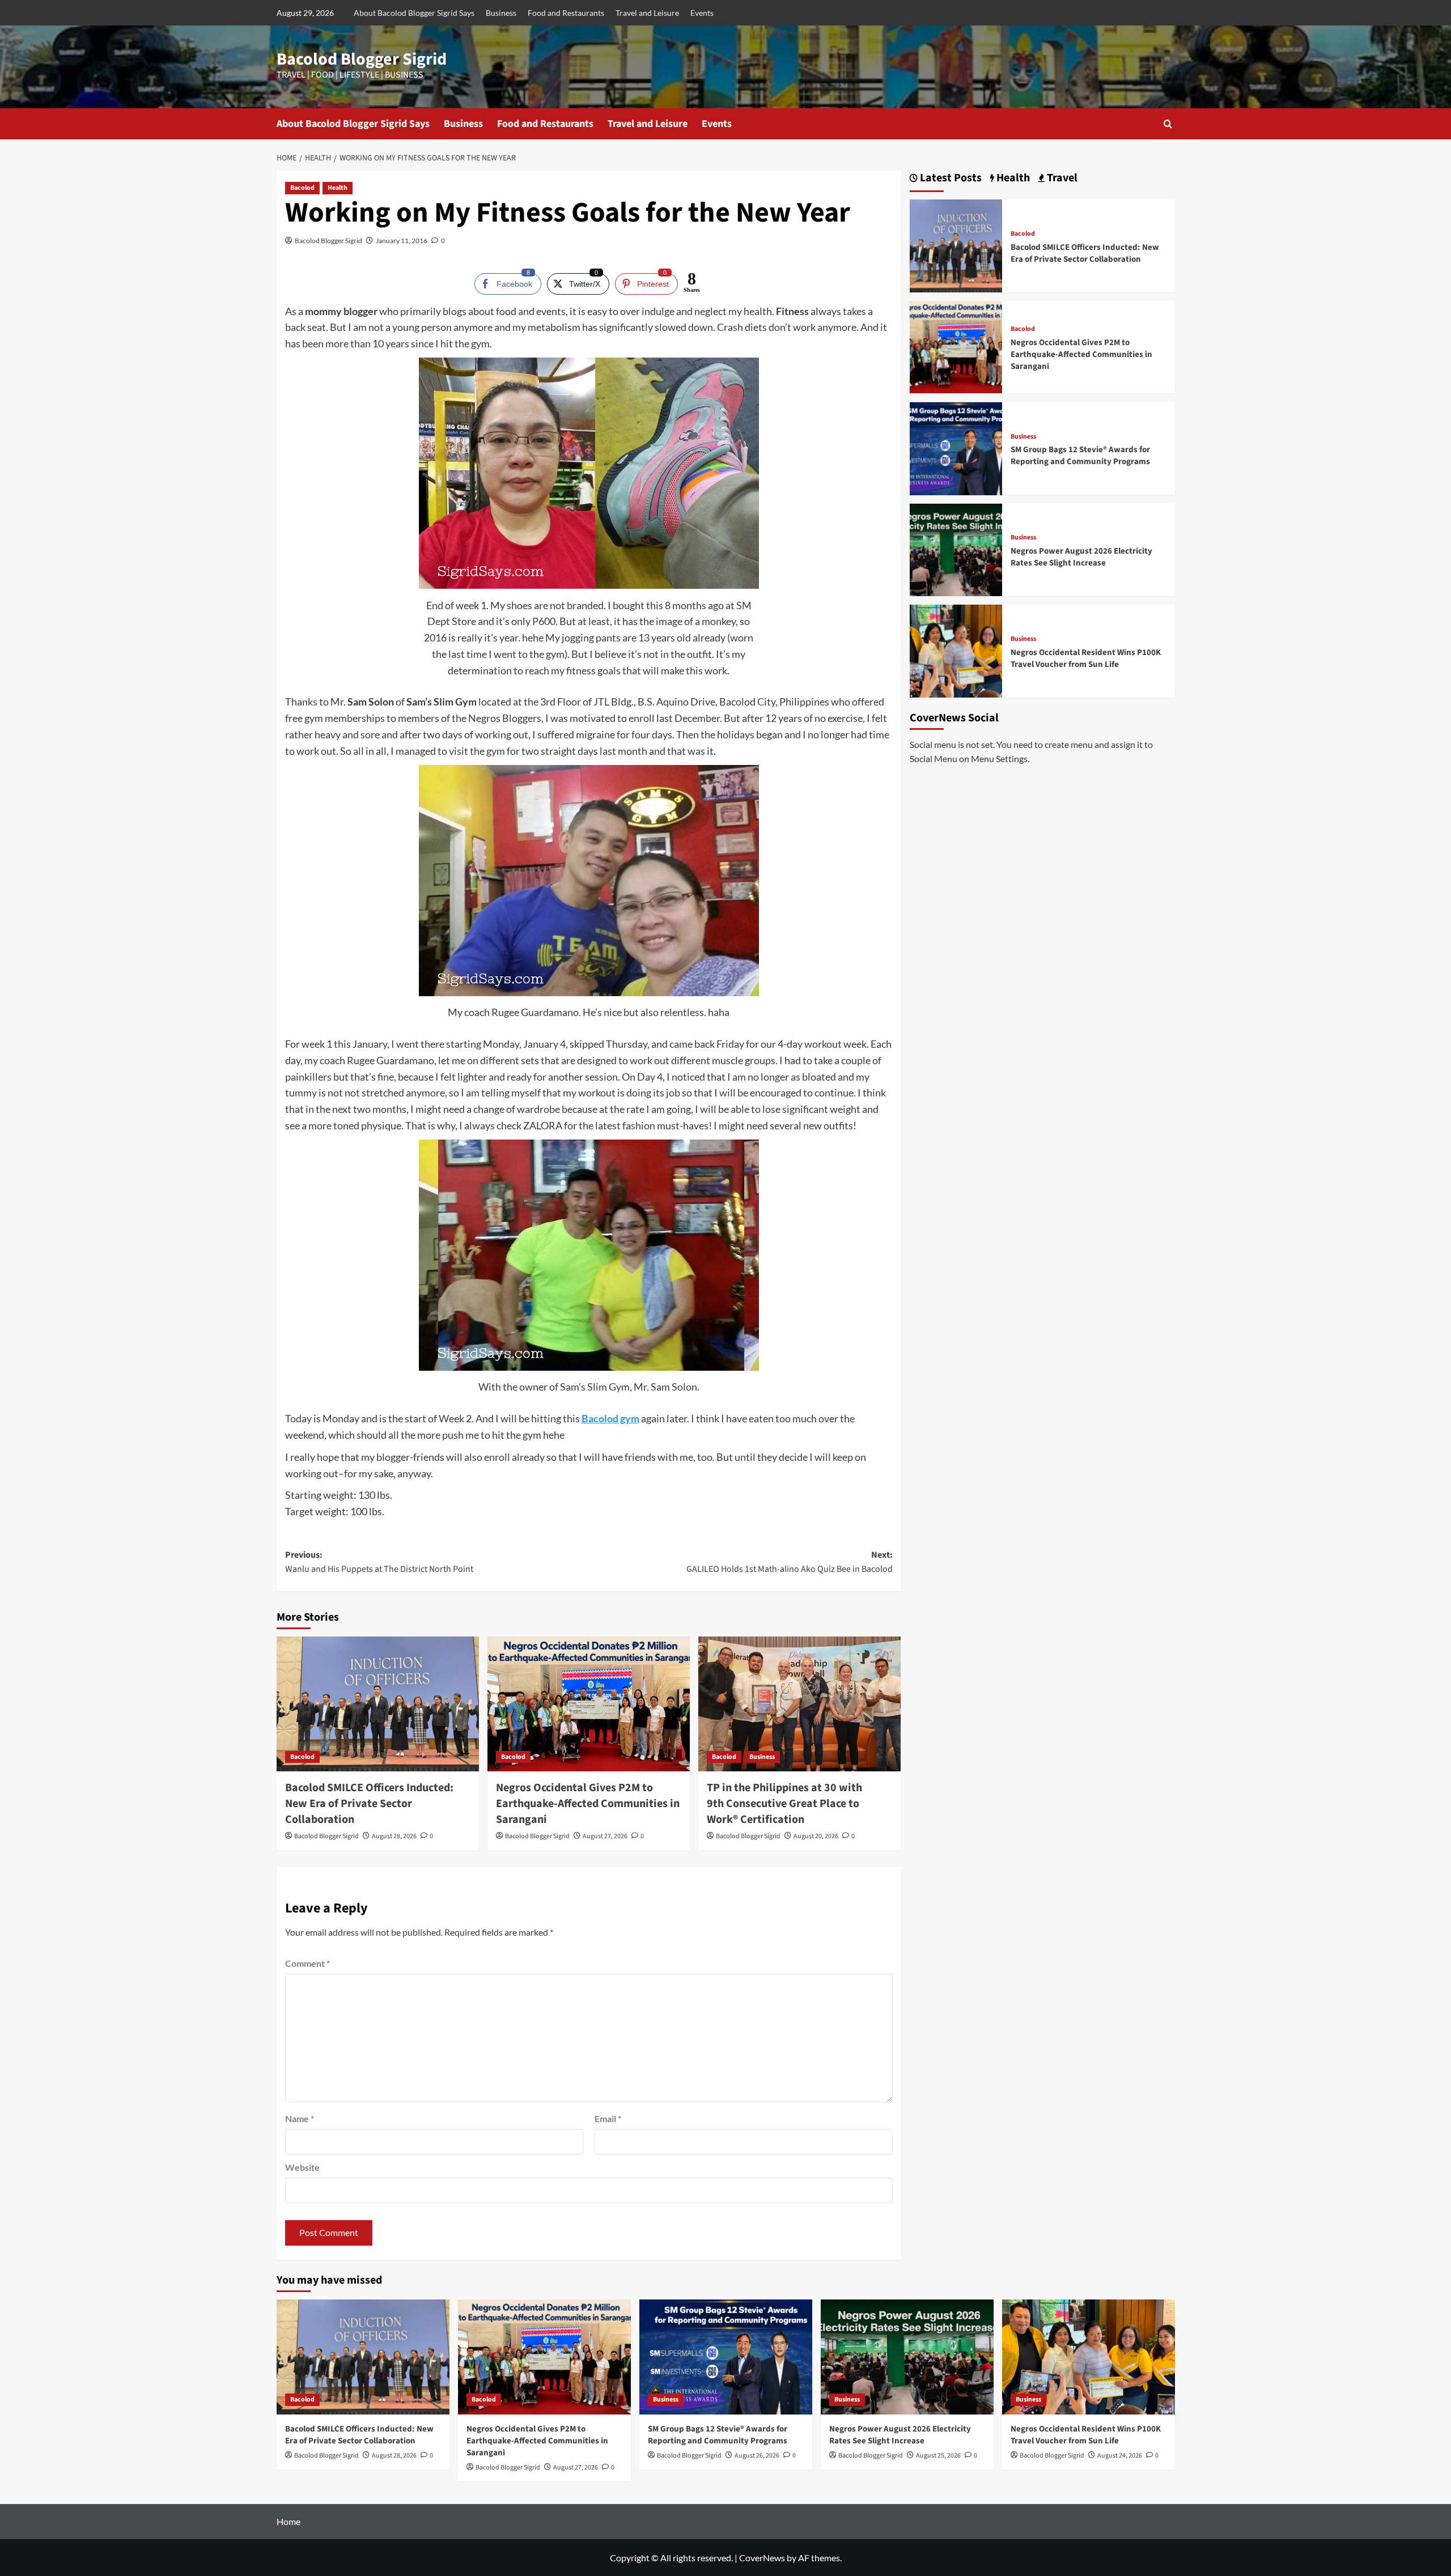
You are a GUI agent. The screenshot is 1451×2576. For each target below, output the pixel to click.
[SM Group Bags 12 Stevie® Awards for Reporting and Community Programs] (956, 447)
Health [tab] (1012, 178)
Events (702, 13)
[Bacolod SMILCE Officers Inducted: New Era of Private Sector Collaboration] (378, 1704)
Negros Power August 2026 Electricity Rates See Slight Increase (1081, 557)
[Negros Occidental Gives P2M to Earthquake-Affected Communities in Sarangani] (589, 1704)
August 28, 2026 (394, 1836)
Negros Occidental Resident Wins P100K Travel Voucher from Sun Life (1086, 658)
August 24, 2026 (1120, 2456)
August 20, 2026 (816, 1836)
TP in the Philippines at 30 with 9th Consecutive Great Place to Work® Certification (784, 1804)
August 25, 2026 (938, 2456)
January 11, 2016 (402, 241)
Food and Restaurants (566, 13)
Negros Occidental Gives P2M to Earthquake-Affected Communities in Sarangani (588, 1804)
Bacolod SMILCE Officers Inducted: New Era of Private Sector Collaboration (369, 1804)
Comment (307, 1963)
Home (288, 2521)
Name (300, 2118)
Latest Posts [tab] (950, 178)
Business (501, 13)
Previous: (379, 1562)
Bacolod (302, 188)
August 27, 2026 (605, 1836)
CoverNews (762, 2558)
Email (608, 2118)
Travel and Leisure (647, 13)
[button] (1168, 124)
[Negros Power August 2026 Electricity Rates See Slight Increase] (956, 549)
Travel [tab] (1061, 178)
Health (338, 188)
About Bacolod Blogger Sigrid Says (414, 13)
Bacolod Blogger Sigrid (362, 59)
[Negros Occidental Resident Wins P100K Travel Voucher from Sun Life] (956, 650)
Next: (790, 1562)
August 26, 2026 (757, 2456)
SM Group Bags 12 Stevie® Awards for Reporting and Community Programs (1080, 456)
